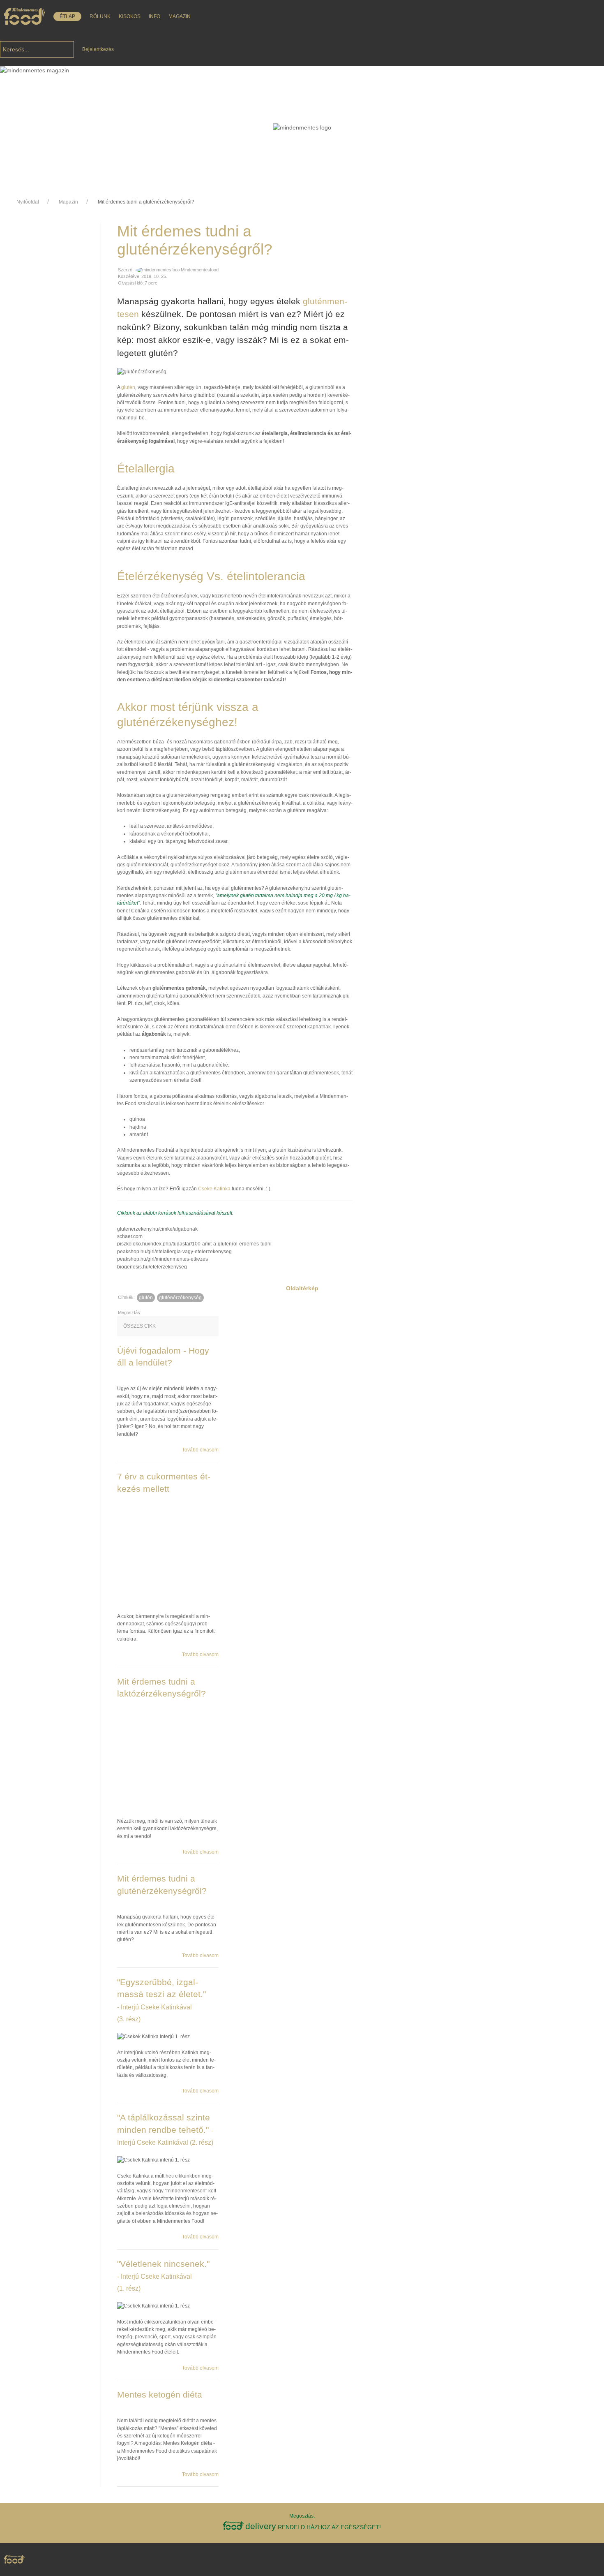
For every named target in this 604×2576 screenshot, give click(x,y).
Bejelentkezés (98, 49)
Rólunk (100, 16)
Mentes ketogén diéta (160, 2394)
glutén (128, 387)
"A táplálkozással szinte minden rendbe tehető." (165, 2129)
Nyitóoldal (28, 202)
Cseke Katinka (214, 1189)
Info (154, 16)
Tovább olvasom (200, 1450)
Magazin (180, 16)
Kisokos (130, 16)
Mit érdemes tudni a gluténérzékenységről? (146, 202)
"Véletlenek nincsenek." (163, 2276)
